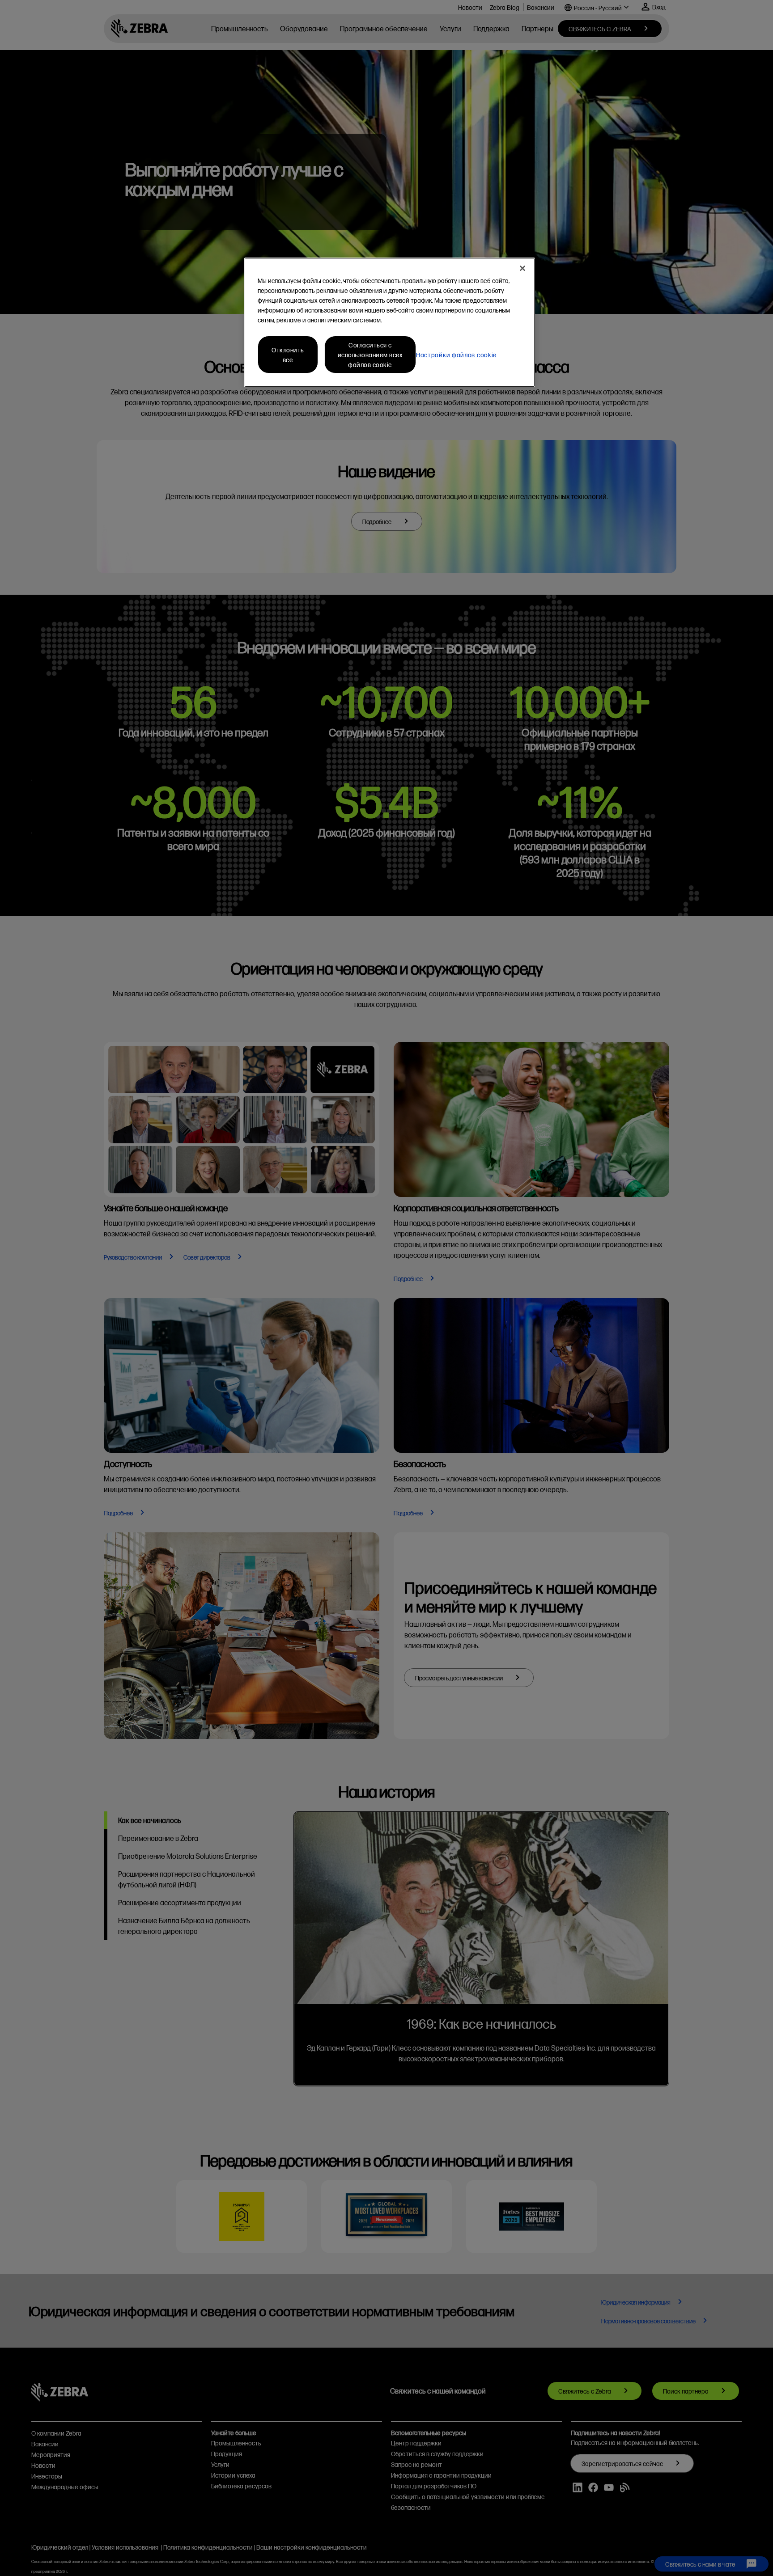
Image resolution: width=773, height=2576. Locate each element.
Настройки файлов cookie (457, 355)
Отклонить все (288, 355)
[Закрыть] (522, 268)
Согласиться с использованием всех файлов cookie (370, 355)
